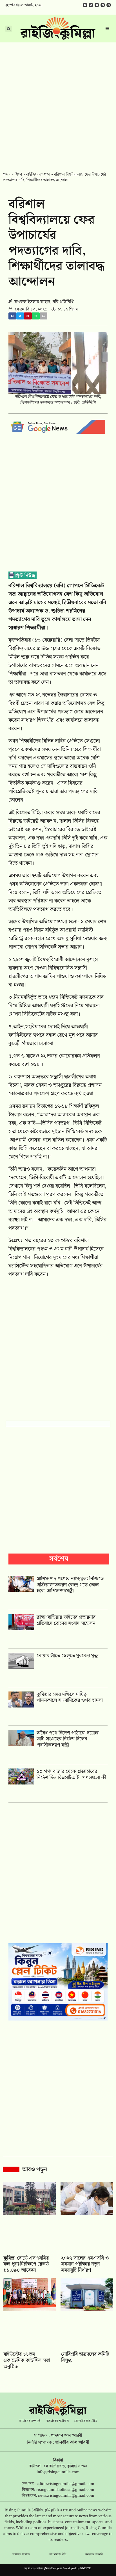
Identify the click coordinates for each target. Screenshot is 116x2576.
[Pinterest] (109, 5)
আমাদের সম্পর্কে (30, 2421)
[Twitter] (91, 5)
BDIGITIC (86, 2569)
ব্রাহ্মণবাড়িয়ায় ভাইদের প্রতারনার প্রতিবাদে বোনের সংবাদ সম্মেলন (66, 1620)
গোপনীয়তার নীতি (86, 2421)
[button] (12, 316)
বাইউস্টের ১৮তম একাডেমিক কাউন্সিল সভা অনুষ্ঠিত (27, 2360)
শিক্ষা (18, 174)
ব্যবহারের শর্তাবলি (57, 2421)
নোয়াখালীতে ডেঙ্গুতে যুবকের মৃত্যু (68, 1656)
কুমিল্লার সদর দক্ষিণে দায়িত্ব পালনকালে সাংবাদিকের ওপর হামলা (70, 1698)
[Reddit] (103, 5)
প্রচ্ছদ (7, 174)
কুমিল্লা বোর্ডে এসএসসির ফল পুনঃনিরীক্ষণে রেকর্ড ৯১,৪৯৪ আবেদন (26, 2264)
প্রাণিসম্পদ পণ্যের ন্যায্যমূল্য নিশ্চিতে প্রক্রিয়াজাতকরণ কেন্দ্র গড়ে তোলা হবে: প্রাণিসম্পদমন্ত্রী (70, 1585)
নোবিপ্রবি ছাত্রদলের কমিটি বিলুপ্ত (85, 2357)
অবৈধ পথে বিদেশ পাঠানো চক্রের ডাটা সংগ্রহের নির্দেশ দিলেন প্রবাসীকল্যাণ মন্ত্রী (68, 1739)
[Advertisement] (58, 103)
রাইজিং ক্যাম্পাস (38, 174)
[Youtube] (97, 5)
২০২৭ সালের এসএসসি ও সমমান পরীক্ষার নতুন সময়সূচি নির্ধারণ (85, 2264)
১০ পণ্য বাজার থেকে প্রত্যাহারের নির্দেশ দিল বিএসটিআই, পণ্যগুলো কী (71, 1775)
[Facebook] (85, 5)
